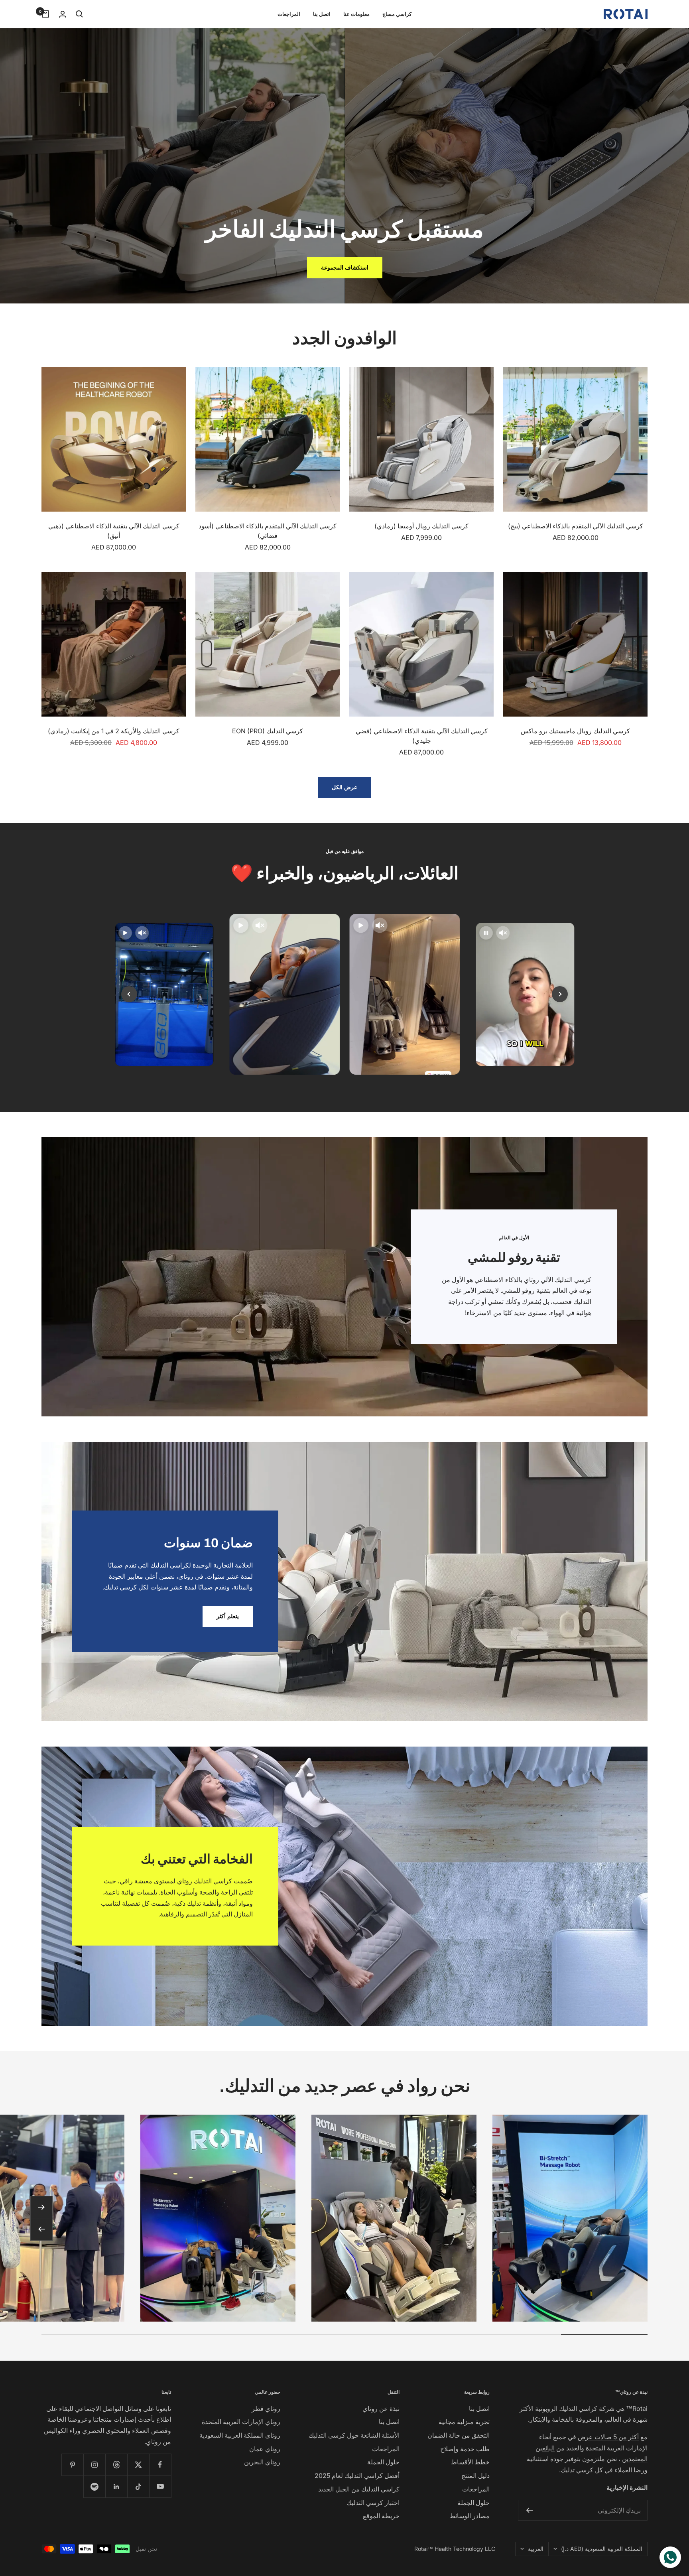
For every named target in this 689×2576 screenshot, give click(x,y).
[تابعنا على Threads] (116, 2465)
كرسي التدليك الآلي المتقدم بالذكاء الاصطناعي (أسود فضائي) (268, 531)
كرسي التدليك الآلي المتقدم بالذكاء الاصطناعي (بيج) (576, 526)
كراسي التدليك (578, 2409)
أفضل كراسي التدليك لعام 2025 (357, 2476)
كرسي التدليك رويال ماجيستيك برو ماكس (575, 731)
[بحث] (79, 14)
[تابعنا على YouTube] (160, 2486)
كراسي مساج (397, 14)
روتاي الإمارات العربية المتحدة (241, 2422)
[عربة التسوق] (45, 14)
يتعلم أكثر (228, 1616)
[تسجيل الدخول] (63, 14)
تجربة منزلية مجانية (464, 2422)
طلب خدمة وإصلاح (465, 2449)
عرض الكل (344, 787)
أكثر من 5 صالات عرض (608, 2437)
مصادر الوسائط (470, 2516)
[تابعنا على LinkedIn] (116, 2486)
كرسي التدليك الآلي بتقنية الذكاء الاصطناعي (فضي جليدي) (422, 736)
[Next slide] (560, 994)
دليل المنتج (475, 2476)
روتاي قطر (266, 2409)
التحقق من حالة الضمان (459, 2435)
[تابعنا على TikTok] (138, 2486)
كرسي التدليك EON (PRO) (268, 731)
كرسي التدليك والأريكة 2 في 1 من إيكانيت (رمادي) (114, 731)
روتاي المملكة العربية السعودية (240, 2435)
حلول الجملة (473, 2503)
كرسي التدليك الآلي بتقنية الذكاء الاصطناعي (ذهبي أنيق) (114, 531)
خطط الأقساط (470, 2462)
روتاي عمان (265, 2449)
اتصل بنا (322, 14)
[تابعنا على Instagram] (94, 2465)
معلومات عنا (356, 14)
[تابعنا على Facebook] (160, 2465)
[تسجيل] (529, 2510)
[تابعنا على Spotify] (94, 2486)
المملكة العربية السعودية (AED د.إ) (602, 2549)
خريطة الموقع (381, 2516)
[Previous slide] (129, 994)
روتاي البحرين (262, 2462)
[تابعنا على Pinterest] (72, 2465)
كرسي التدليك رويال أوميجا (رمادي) (421, 526)
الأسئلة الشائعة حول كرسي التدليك (354, 2435)
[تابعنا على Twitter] (138, 2465)
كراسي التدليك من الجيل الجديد (359, 2489)
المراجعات (289, 14)
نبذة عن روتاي (381, 2409)
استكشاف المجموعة (345, 267)
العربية (536, 2549)
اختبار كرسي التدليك (373, 2503)
